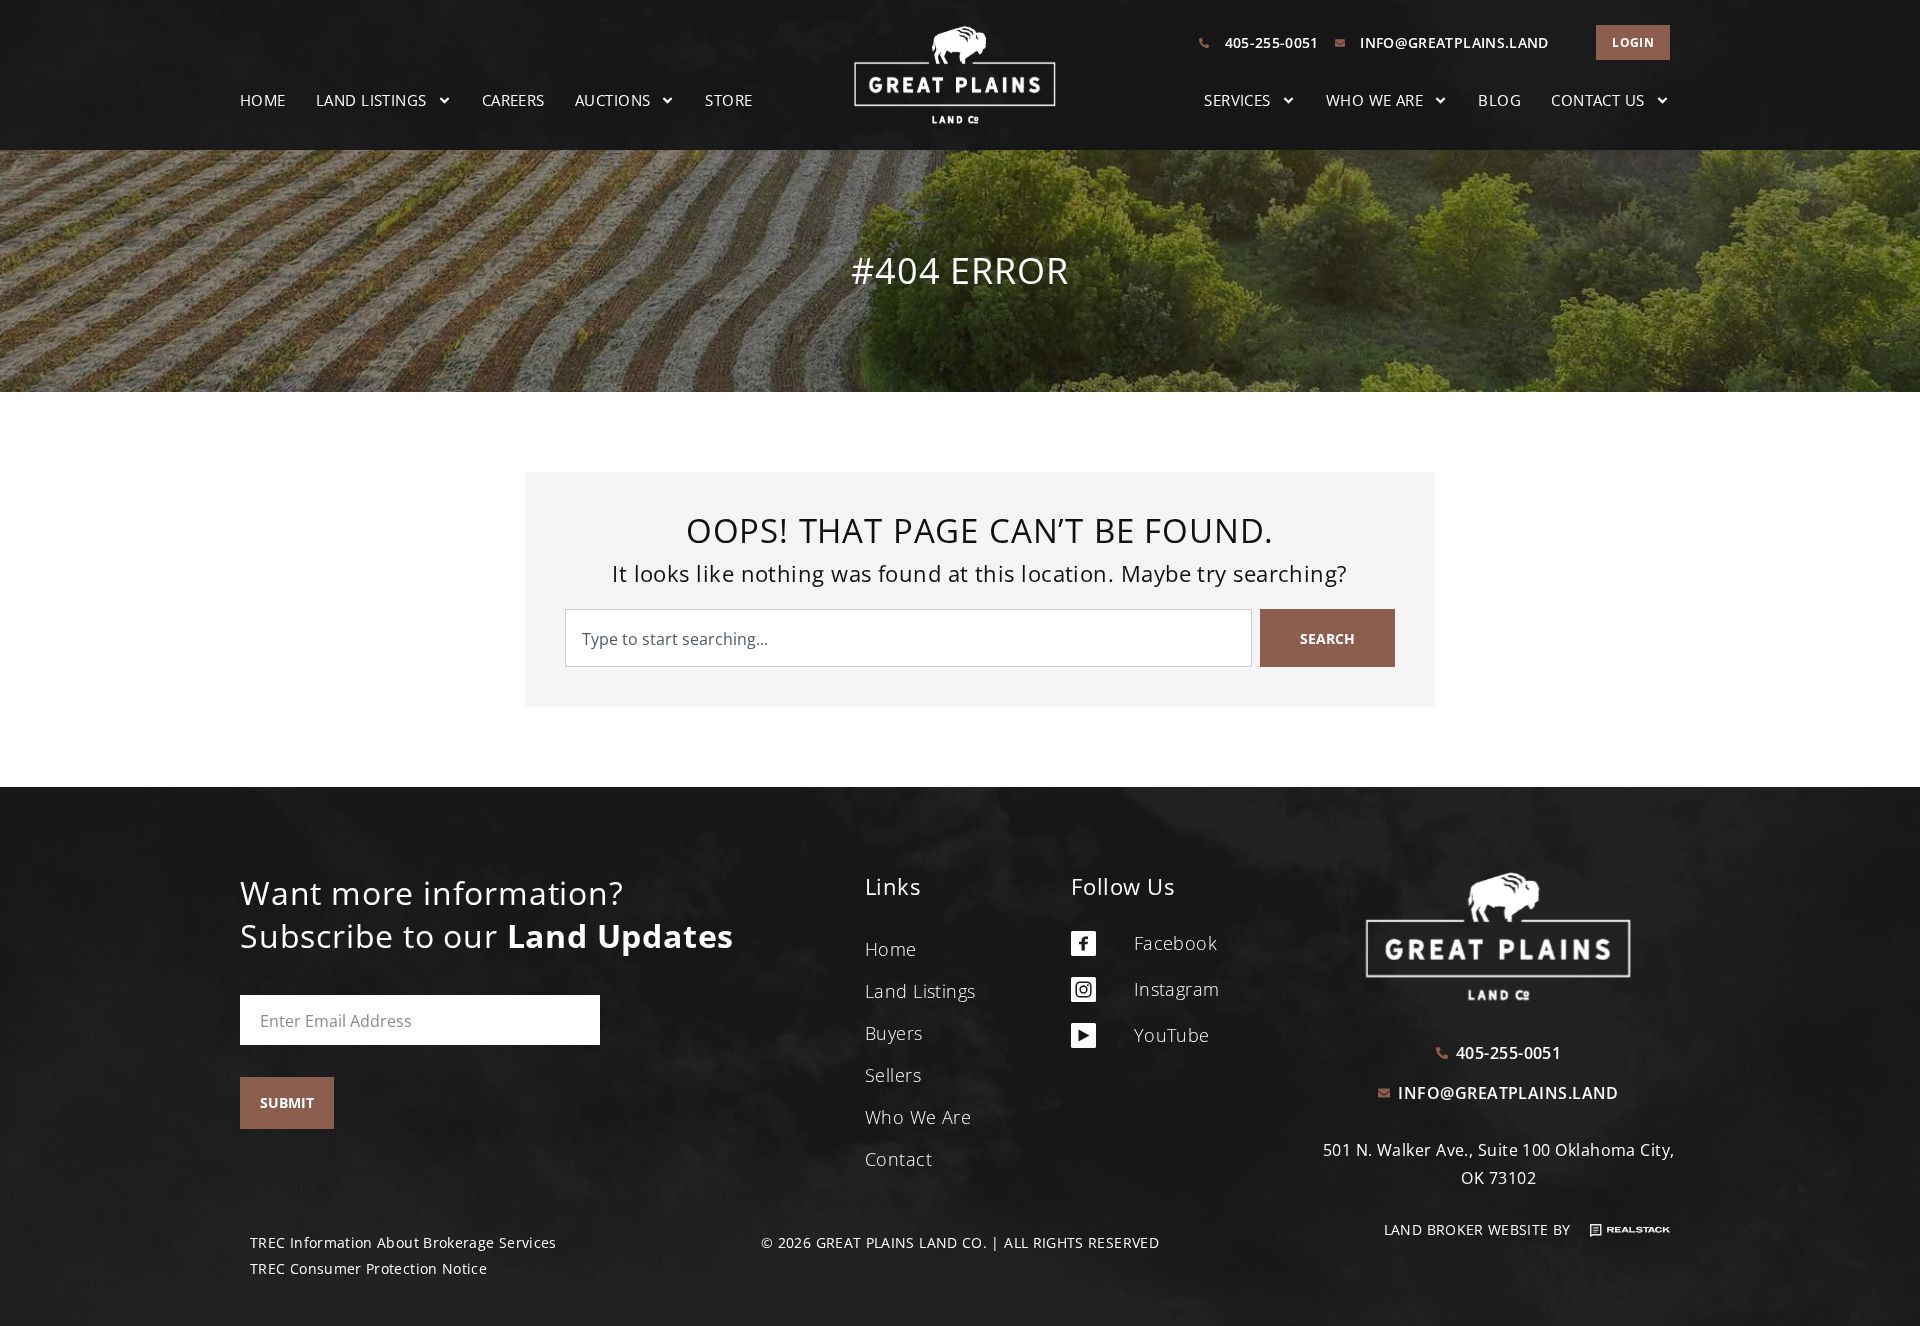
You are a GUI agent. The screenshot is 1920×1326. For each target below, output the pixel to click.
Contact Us (1598, 100)
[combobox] (908, 638)
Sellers (893, 1075)
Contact (898, 1159)
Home (263, 100)
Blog (1499, 100)
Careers (513, 100)
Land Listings (371, 100)
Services (1237, 100)
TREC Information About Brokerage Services (403, 1242)
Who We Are (1375, 100)
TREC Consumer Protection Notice (368, 1268)
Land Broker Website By (1479, 1229)
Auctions (613, 100)
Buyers (894, 1033)
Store (728, 100)
